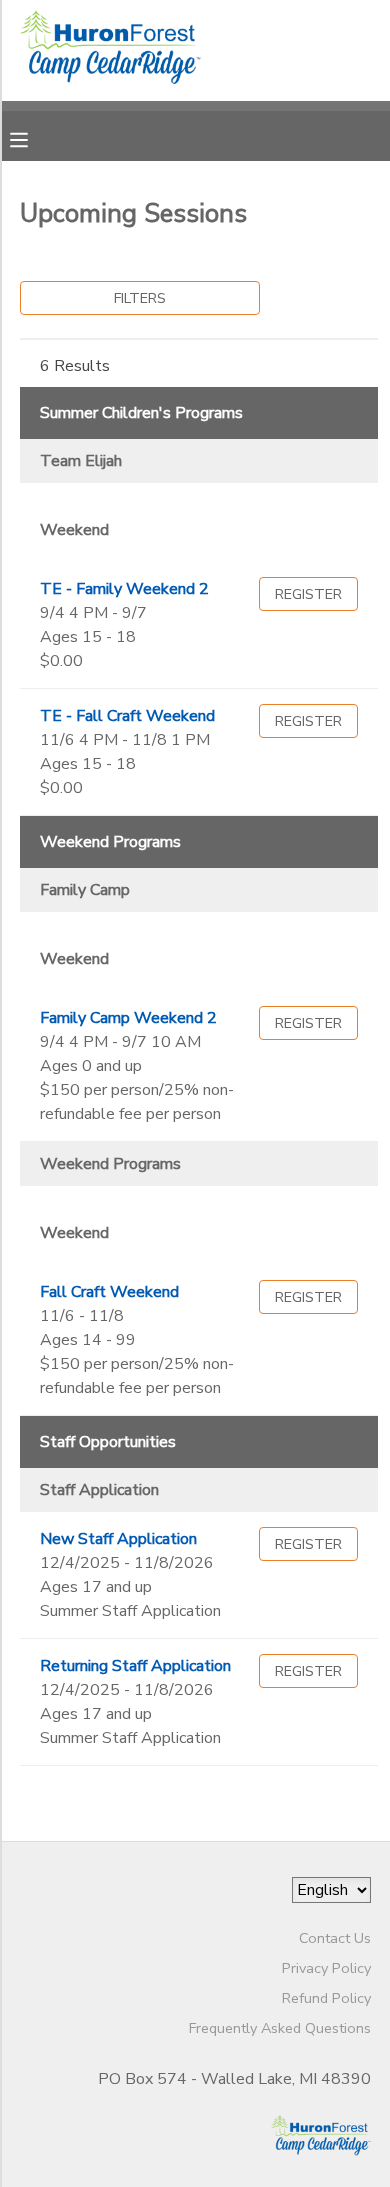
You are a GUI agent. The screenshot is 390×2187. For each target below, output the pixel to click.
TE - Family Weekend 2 (124, 589)
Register (308, 594)
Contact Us (335, 1938)
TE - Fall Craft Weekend (127, 716)
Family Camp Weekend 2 (128, 1018)
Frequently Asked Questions (280, 2028)
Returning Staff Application (135, 1666)
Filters (140, 298)
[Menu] (34, 138)
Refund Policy (326, 1998)
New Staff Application (118, 1539)
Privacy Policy (326, 1968)
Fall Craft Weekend (109, 1292)
